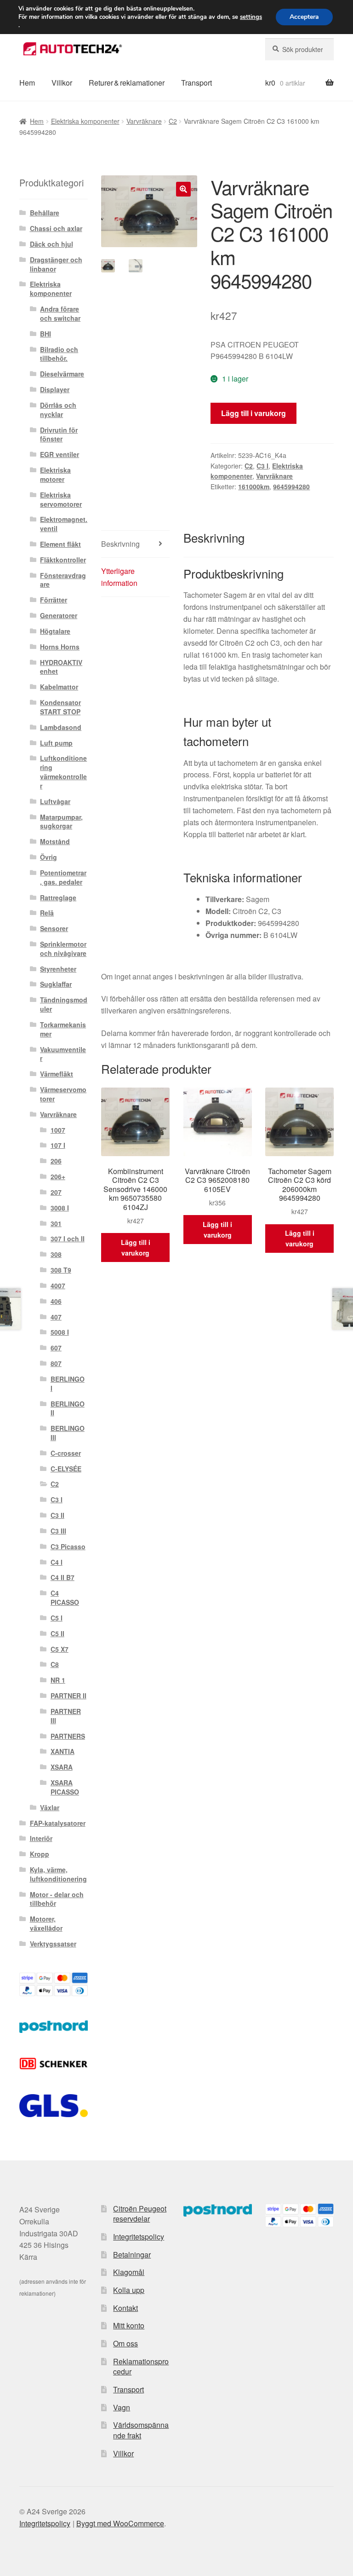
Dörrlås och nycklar (58, 410)
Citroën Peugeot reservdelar (140, 2214)
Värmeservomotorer (63, 1094)
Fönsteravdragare (63, 580)
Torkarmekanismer (63, 1029)
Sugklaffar (56, 984)
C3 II (57, 1515)
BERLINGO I (68, 1384)
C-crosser (66, 1453)
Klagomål (129, 2272)
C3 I (262, 466)
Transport (196, 83)
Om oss (125, 2343)
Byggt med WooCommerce (120, 2523)
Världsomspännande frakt (141, 2430)
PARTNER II (68, 1696)
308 (56, 1254)
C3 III (58, 1531)
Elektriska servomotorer (61, 499)
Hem (27, 83)
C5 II (57, 1633)
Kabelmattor (59, 687)
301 (56, 1223)
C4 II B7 (63, 1577)
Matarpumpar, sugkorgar (61, 822)
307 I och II (68, 1239)
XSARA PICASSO (65, 1787)
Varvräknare (144, 121)
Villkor (62, 83)
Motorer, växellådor (46, 1923)
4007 (58, 1285)
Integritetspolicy (139, 2237)
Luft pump (56, 743)
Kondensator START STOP (60, 707)
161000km (254, 486)
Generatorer (59, 615)
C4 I (57, 1562)
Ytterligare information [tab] (119, 577)
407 (56, 1317)
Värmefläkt (57, 1074)
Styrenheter (58, 969)
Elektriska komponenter (85, 121)
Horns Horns (60, 647)
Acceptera (304, 17)
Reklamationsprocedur (141, 2367)
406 (56, 1301)
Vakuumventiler (63, 1054)
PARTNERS (68, 1736)
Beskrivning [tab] (120, 544)
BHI (46, 334)
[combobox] (299, 49)
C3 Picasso (68, 1546)
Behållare (45, 213)
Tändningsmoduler (64, 1004)
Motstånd (55, 841)
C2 (173, 121)
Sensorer (54, 928)
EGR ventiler (60, 454)
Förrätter (54, 600)
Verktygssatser (53, 1944)
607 (56, 1348)
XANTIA (63, 1751)
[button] (183, 189)
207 (56, 1192)
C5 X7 (60, 1649)
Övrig (48, 857)
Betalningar (132, 2255)
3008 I (60, 1208)
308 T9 (61, 1270)
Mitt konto (129, 2325)
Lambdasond (61, 727)
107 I (58, 1145)
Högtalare (55, 631)
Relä (47, 913)
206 (56, 1161)
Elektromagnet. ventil (64, 524)
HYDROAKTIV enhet (61, 667)
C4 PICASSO (65, 1598)
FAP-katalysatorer (58, 1823)
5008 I (60, 1332)
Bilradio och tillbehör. (59, 354)
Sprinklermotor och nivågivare (63, 949)
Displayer (55, 389)
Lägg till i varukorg (253, 413)
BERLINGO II (68, 1408)
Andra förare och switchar (60, 313)
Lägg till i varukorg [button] (136, 1247)
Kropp (40, 1854)
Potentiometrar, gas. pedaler (63, 877)
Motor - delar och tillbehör (57, 1899)
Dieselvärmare (62, 374)
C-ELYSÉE (66, 1469)
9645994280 (291, 486)
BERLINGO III (68, 1433)
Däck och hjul (51, 244)
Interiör (41, 1838)
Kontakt (125, 2308)
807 (56, 1363)
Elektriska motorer (55, 475)
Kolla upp (129, 2290)
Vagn (122, 2407)
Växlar (50, 1807)
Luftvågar (55, 801)
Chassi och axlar (56, 228)
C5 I (57, 1618)
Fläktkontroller (63, 560)
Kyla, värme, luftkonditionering (58, 1874)
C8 (55, 1664)
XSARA (62, 1767)
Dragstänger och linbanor (56, 264)
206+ (58, 1176)
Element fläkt (60, 544)
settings (251, 17)
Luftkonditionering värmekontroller (63, 772)
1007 (58, 1130)
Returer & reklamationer (127, 83)
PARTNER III (66, 1716)
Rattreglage (58, 897)
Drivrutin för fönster (59, 434)
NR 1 (58, 1680)
